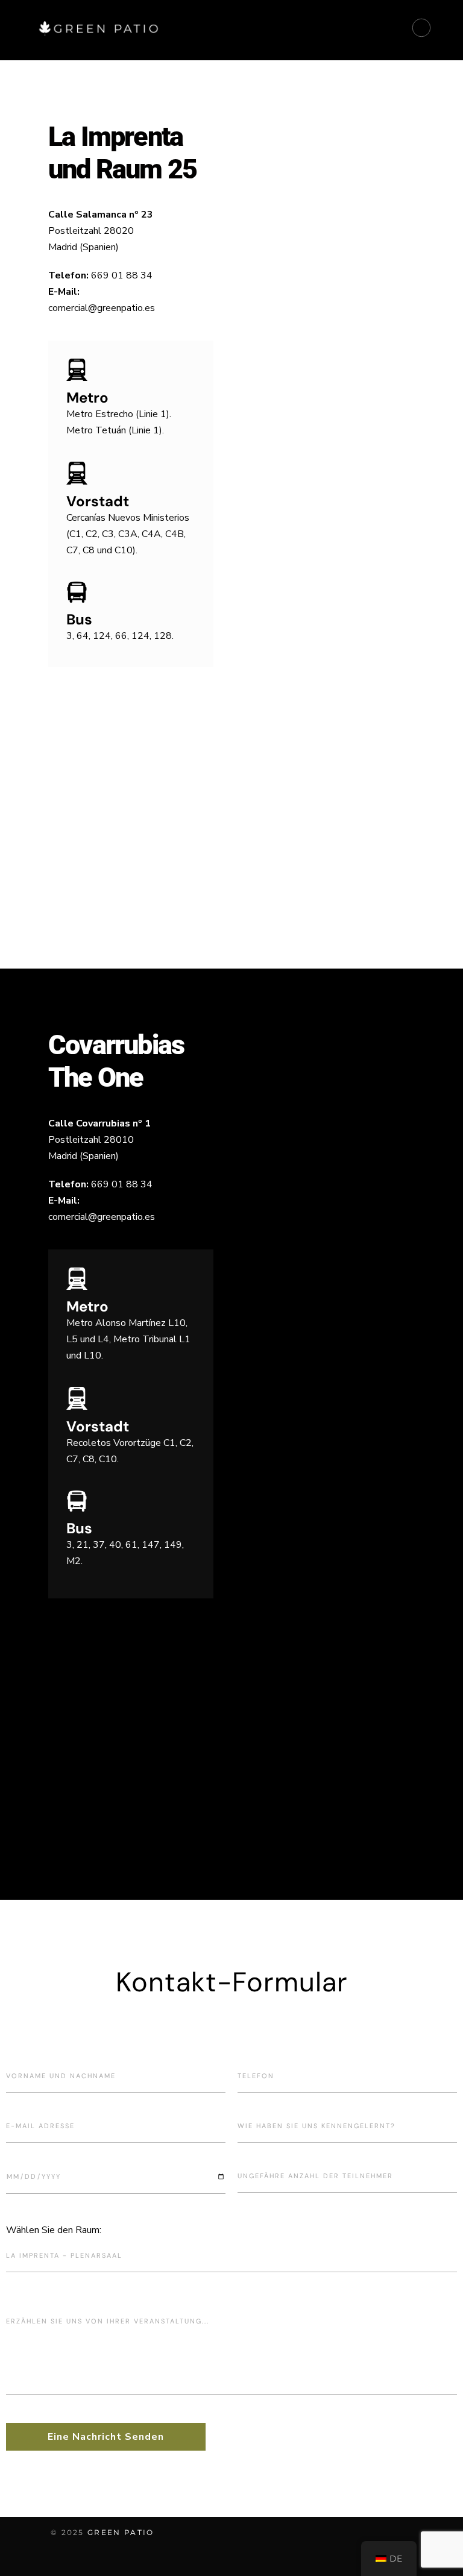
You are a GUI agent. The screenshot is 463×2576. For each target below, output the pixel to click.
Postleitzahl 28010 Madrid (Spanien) (99, 1140)
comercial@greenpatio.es (102, 308)
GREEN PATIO (121, 2532)
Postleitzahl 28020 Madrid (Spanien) (101, 231)
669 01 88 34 (122, 275)
